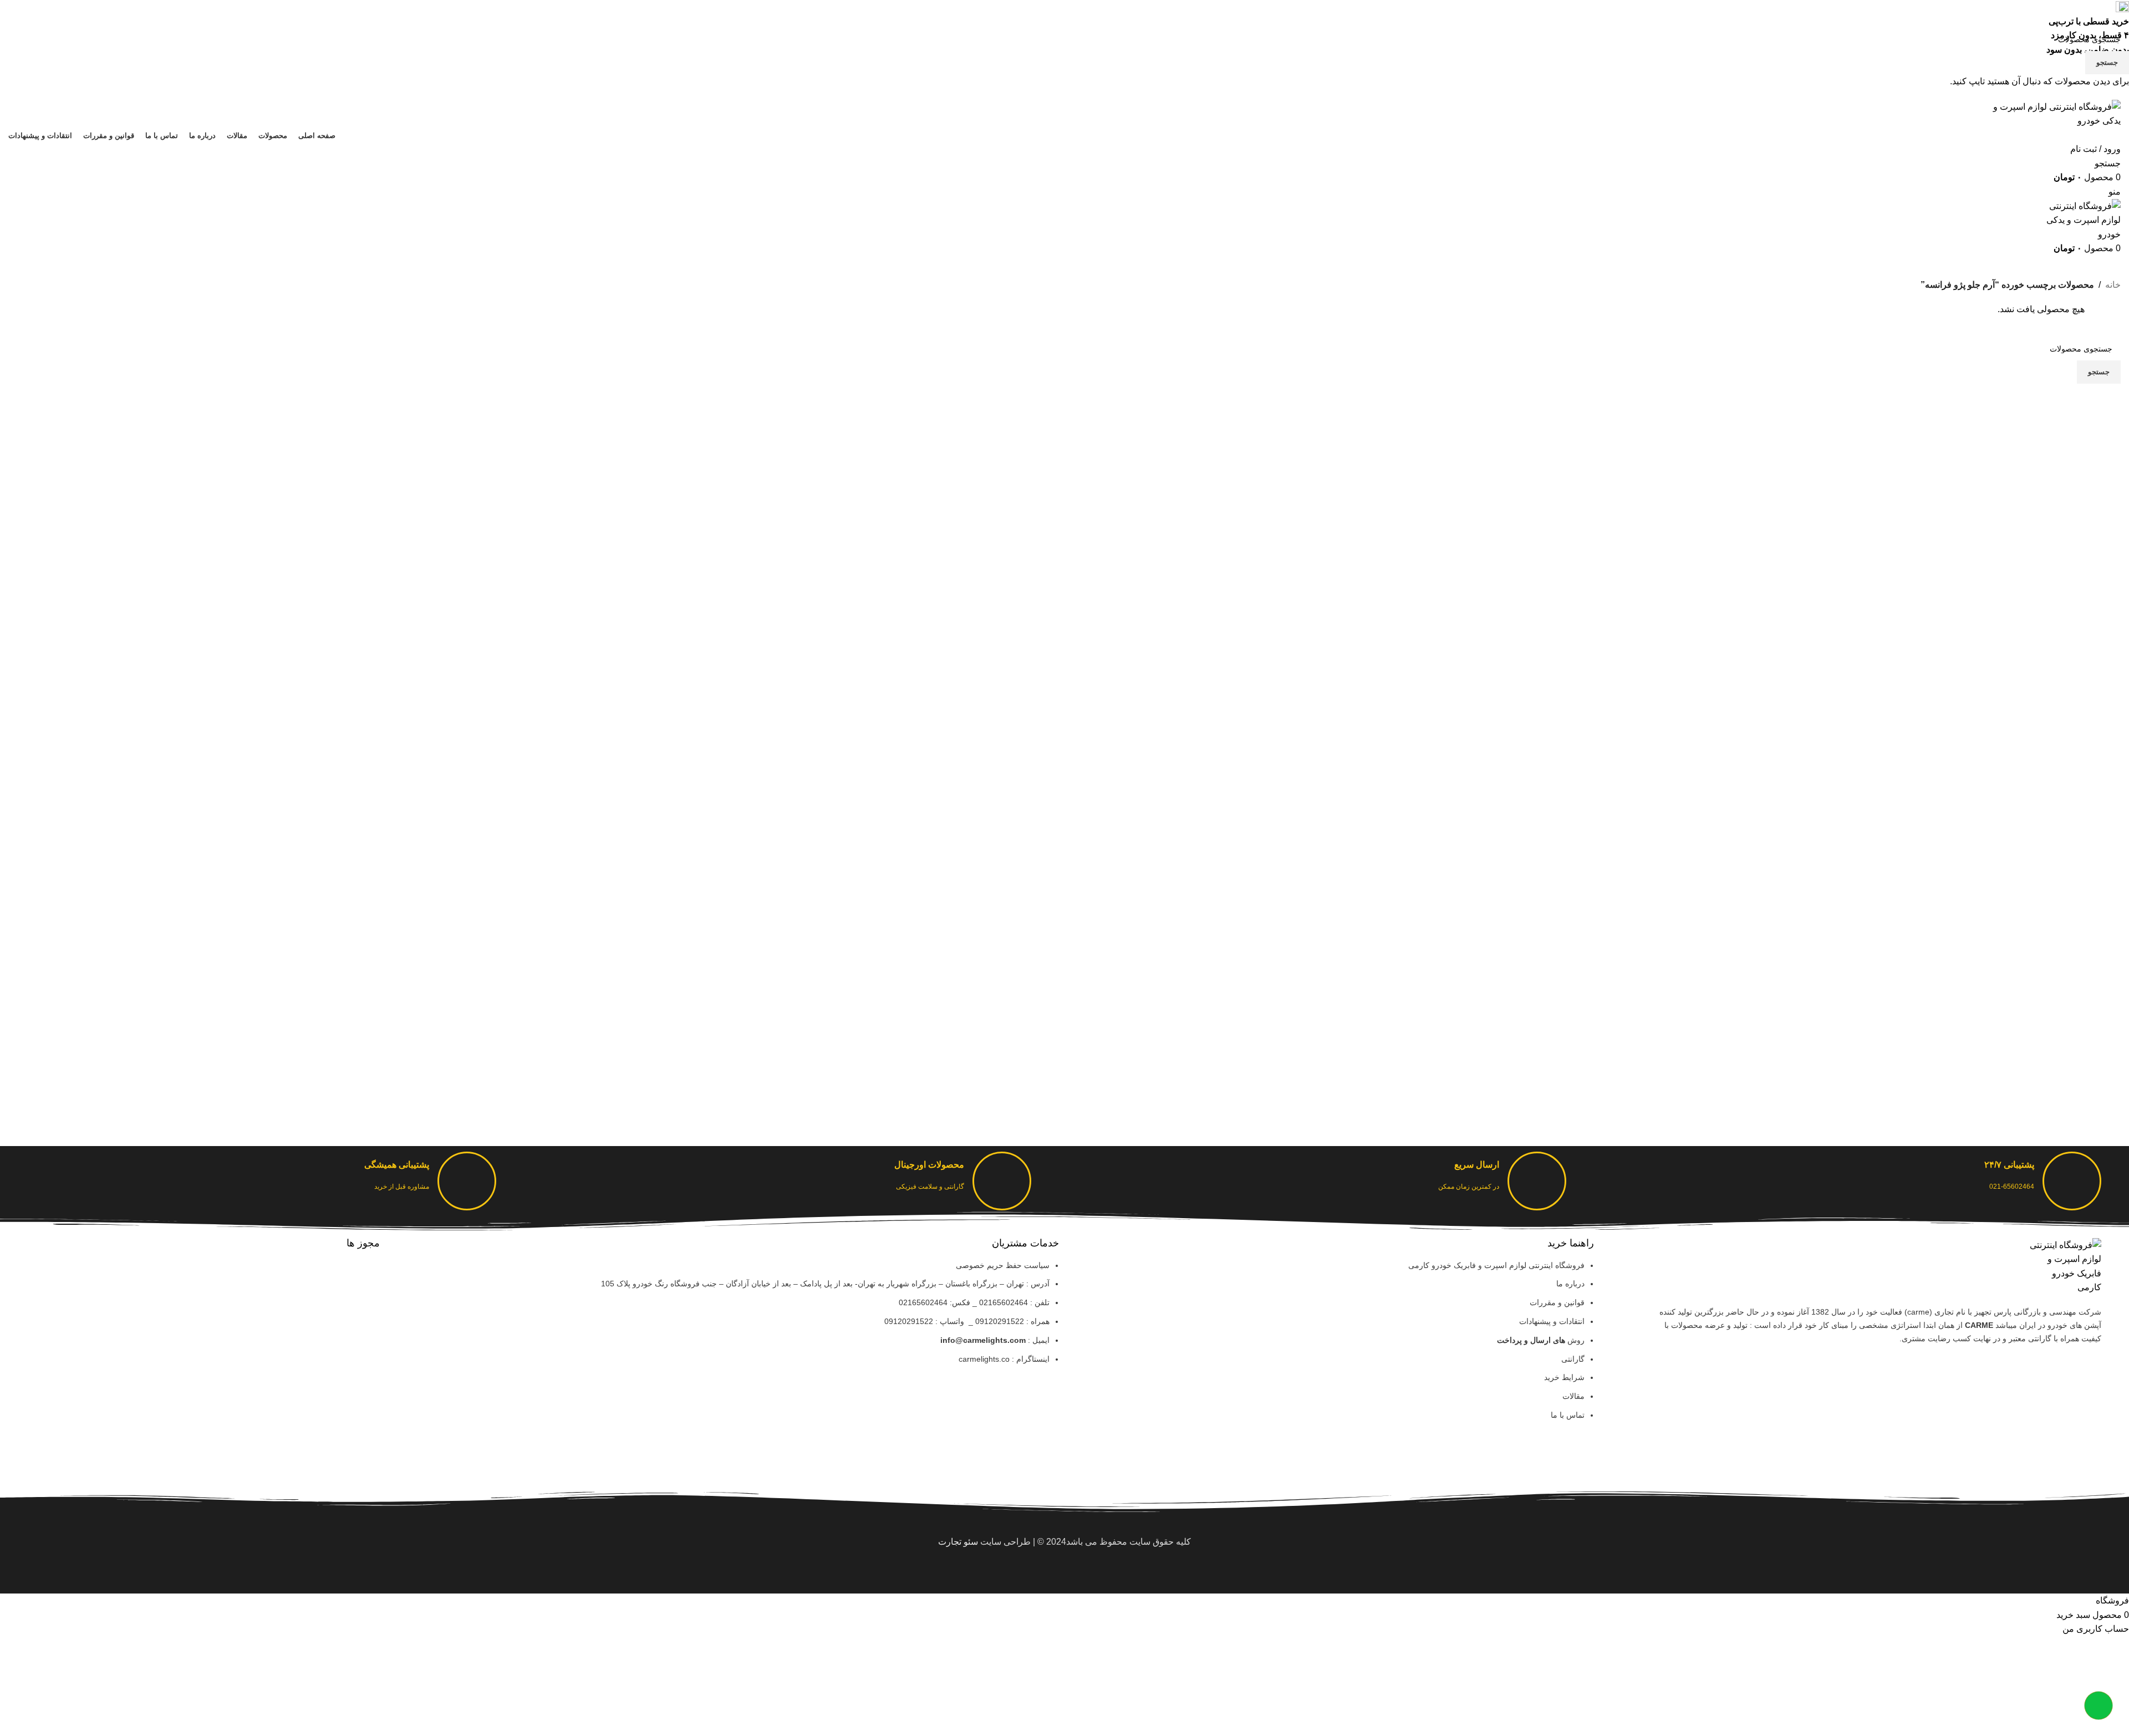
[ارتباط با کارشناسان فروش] (2099, 1706)
